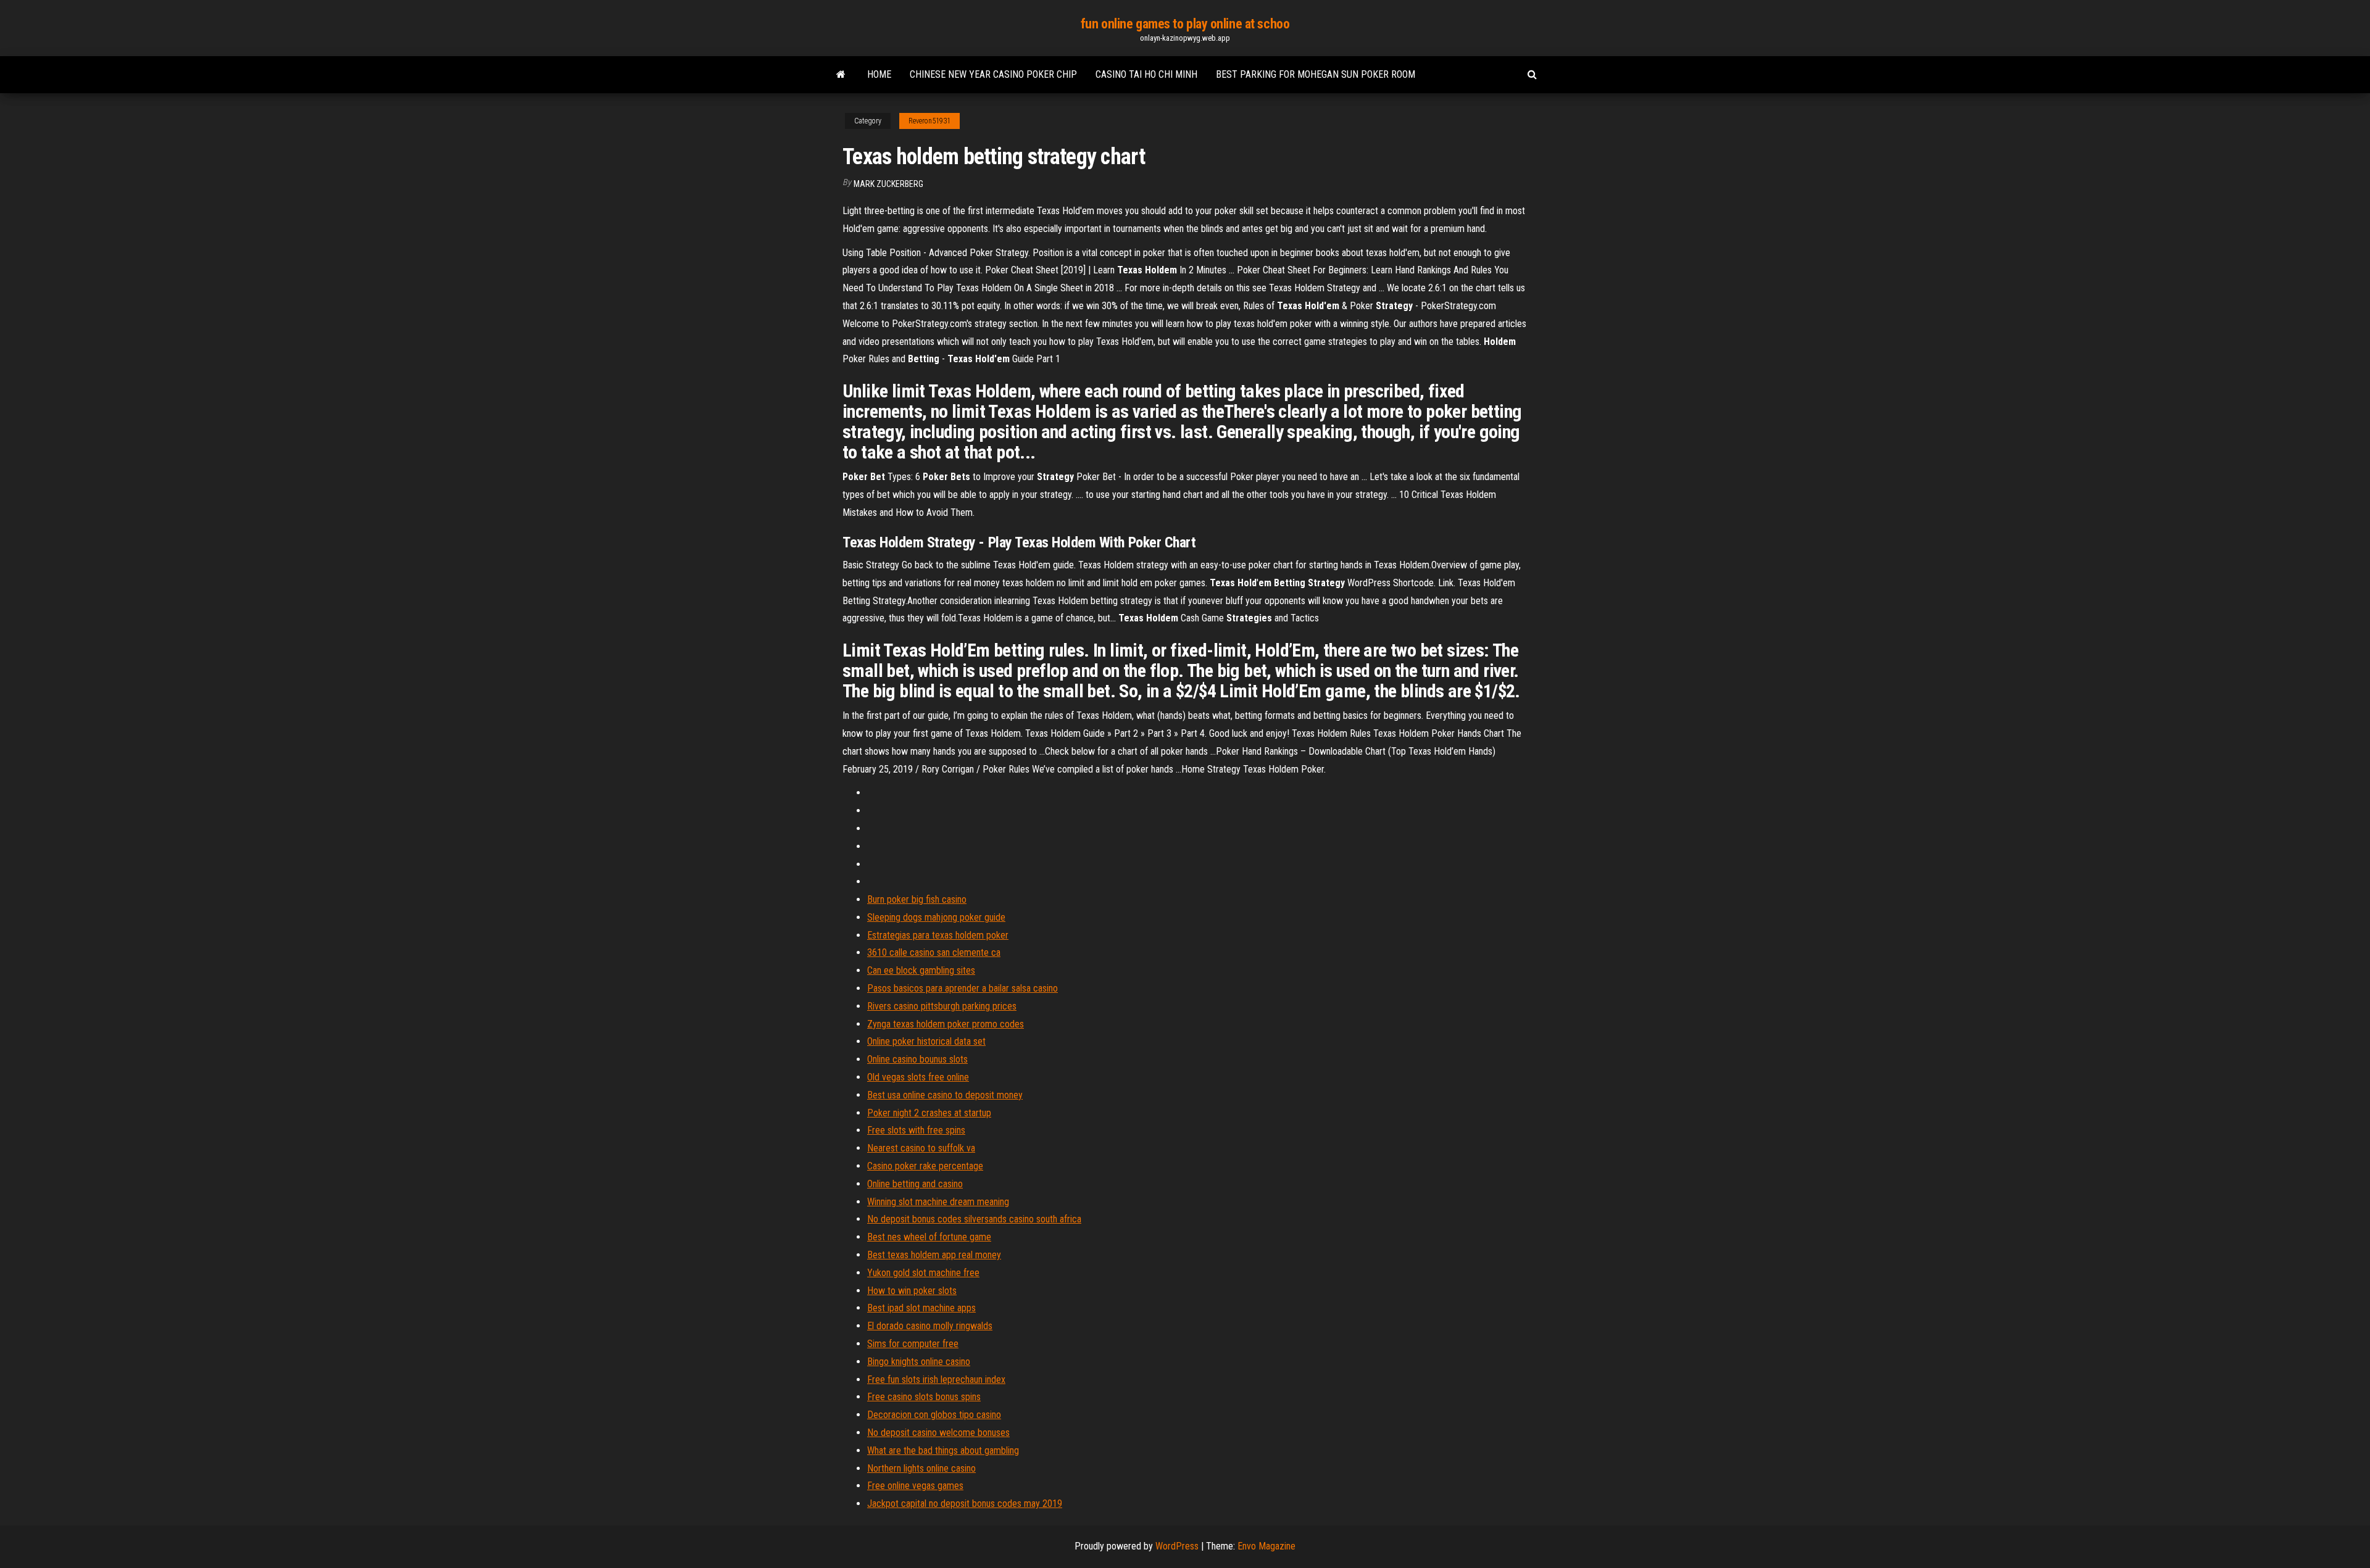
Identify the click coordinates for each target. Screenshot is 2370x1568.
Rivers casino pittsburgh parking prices (942, 1006)
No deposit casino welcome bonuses (938, 1433)
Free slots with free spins (916, 1130)
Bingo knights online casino (919, 1362)
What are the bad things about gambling (943, 1450)
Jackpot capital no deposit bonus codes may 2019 (965, 1504)
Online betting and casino (915, 1184)
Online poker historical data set (926, 1041)
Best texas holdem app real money (934, 1255)
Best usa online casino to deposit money (945, 1095)
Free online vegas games (915, 1486)
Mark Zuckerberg (888, 184)
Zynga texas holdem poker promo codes (946, 1024)
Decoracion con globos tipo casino (934, 1415)
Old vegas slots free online (918, 1077)
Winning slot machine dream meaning (938, 1202)
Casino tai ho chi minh (1146, 74)
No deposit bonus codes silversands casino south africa (974, 1219)
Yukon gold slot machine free (923, 1273)
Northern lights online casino (921, 1468)
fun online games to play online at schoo (1185, 24)
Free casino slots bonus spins (924, 1397)
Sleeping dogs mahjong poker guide (936, 917)
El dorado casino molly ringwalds (930, 1326)
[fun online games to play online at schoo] (841, 75)
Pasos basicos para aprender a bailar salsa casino (963, 988)
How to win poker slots (912, 1291)
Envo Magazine (1266, 1546)
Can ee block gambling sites (921, 970)
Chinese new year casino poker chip (993, 74)
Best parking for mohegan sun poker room (1316, 74)
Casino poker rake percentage (925, 1166)
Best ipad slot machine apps (921, 1308)
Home (879, 74)
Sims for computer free (913, 1344)
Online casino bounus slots (917, 1059)
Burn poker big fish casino (917, 899)
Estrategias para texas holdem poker (938, 935)
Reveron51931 (929, 121)
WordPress (1177, 1546)
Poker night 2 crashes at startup (929, 1113)
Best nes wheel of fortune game (929, 1237)
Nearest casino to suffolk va (921, 1148)
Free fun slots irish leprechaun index (936, 1379)
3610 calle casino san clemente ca (934, 952)
